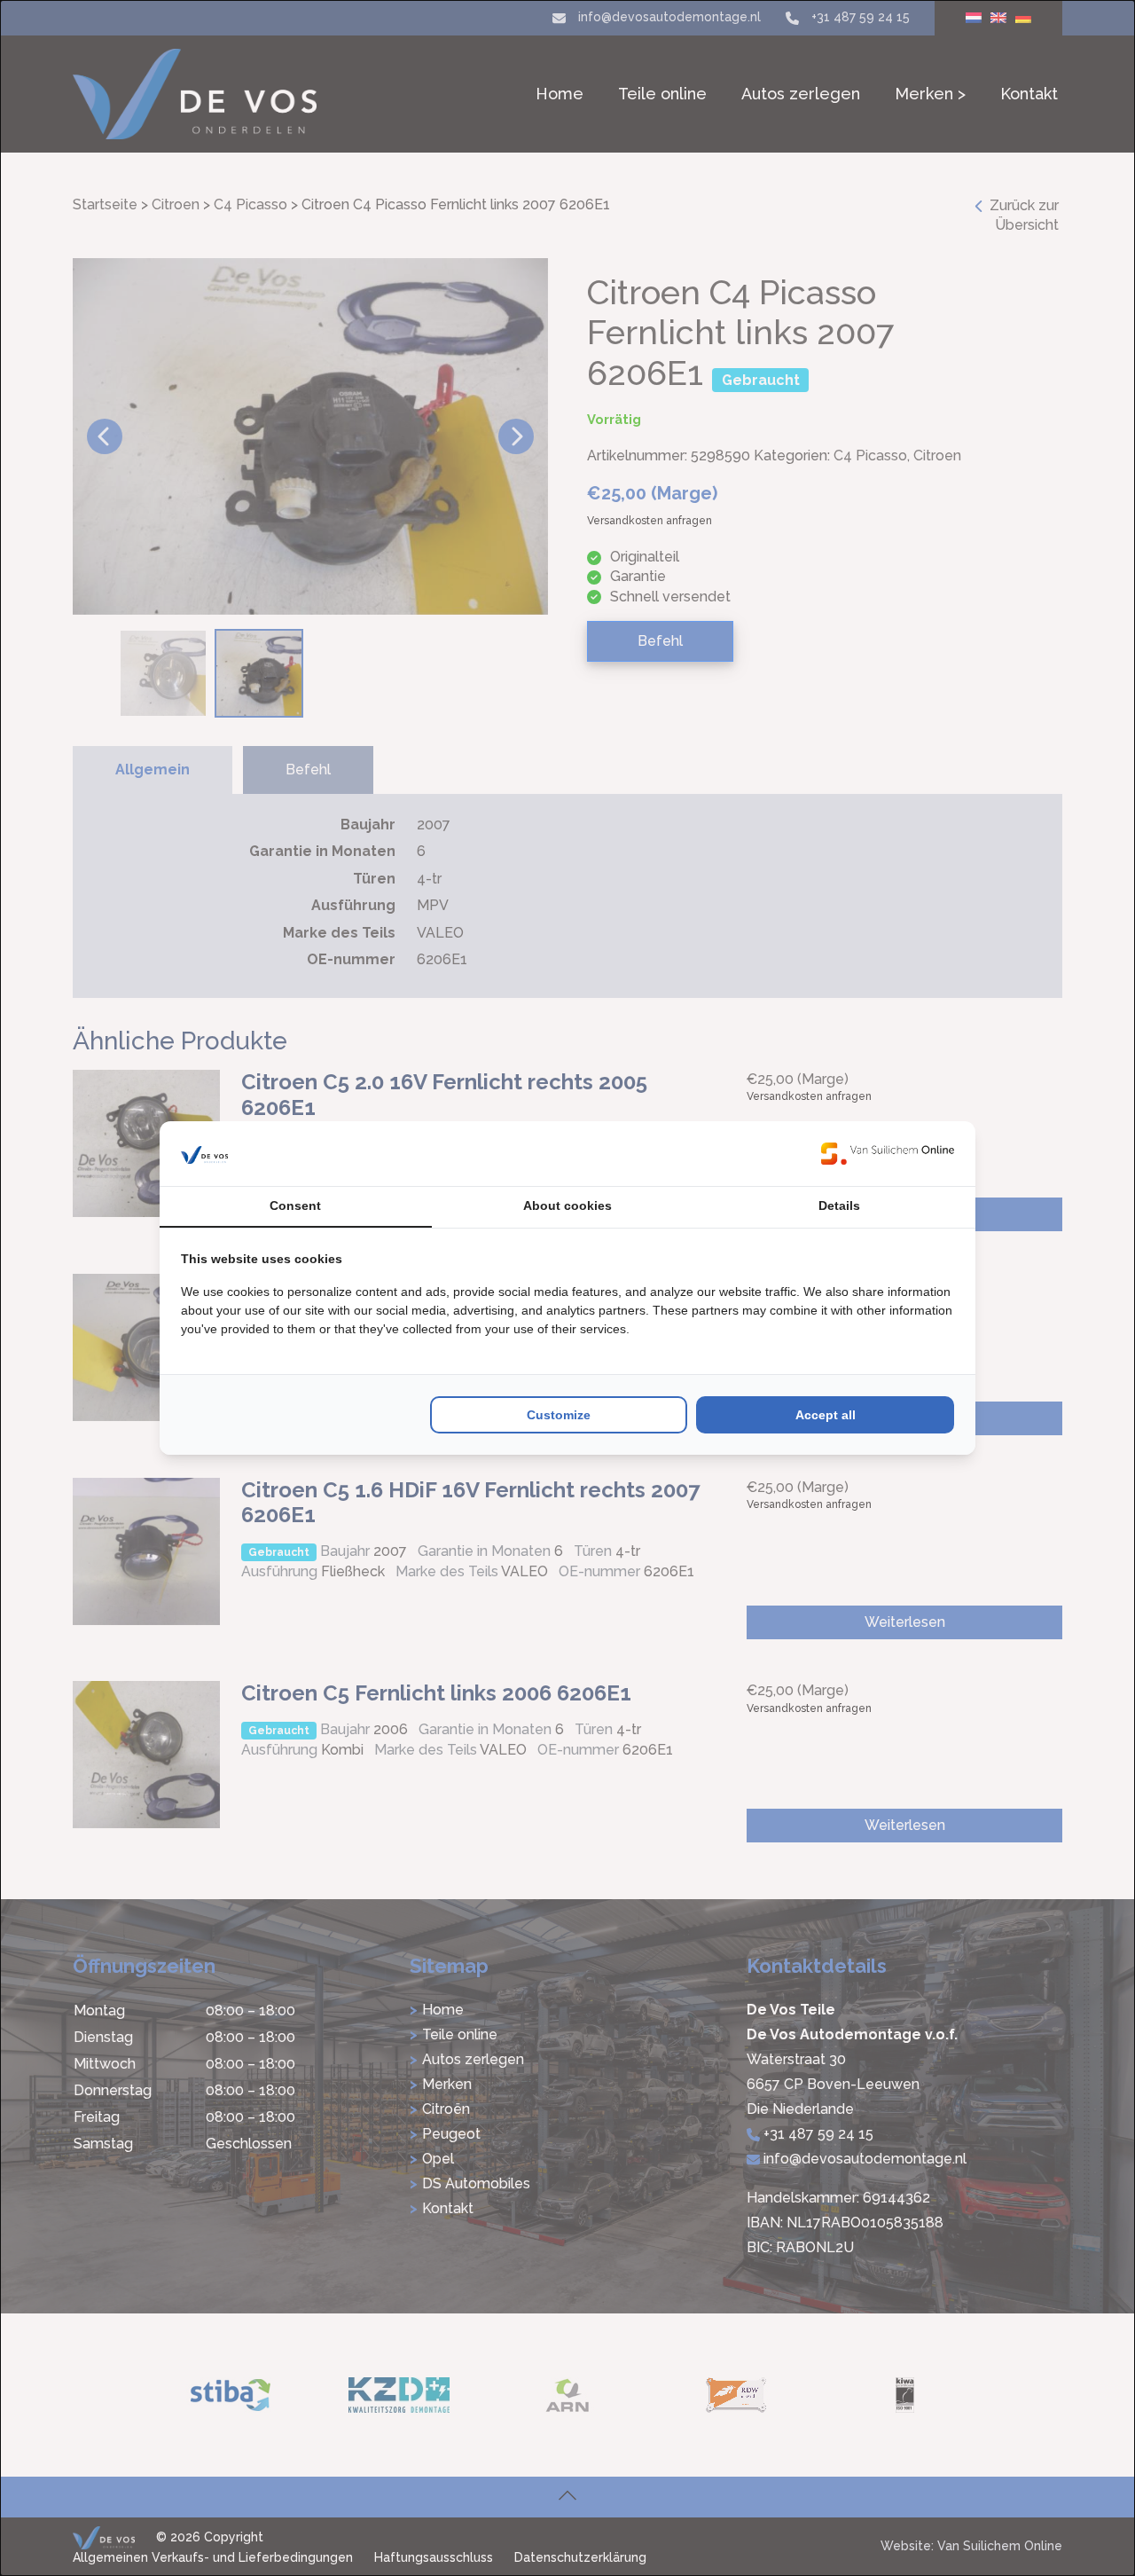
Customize (559, 1415)
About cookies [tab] (567, 1206)
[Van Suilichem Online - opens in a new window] (888, 1153)
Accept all (826, 1415)
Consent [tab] (295, 1206)
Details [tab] (839, 1206)
